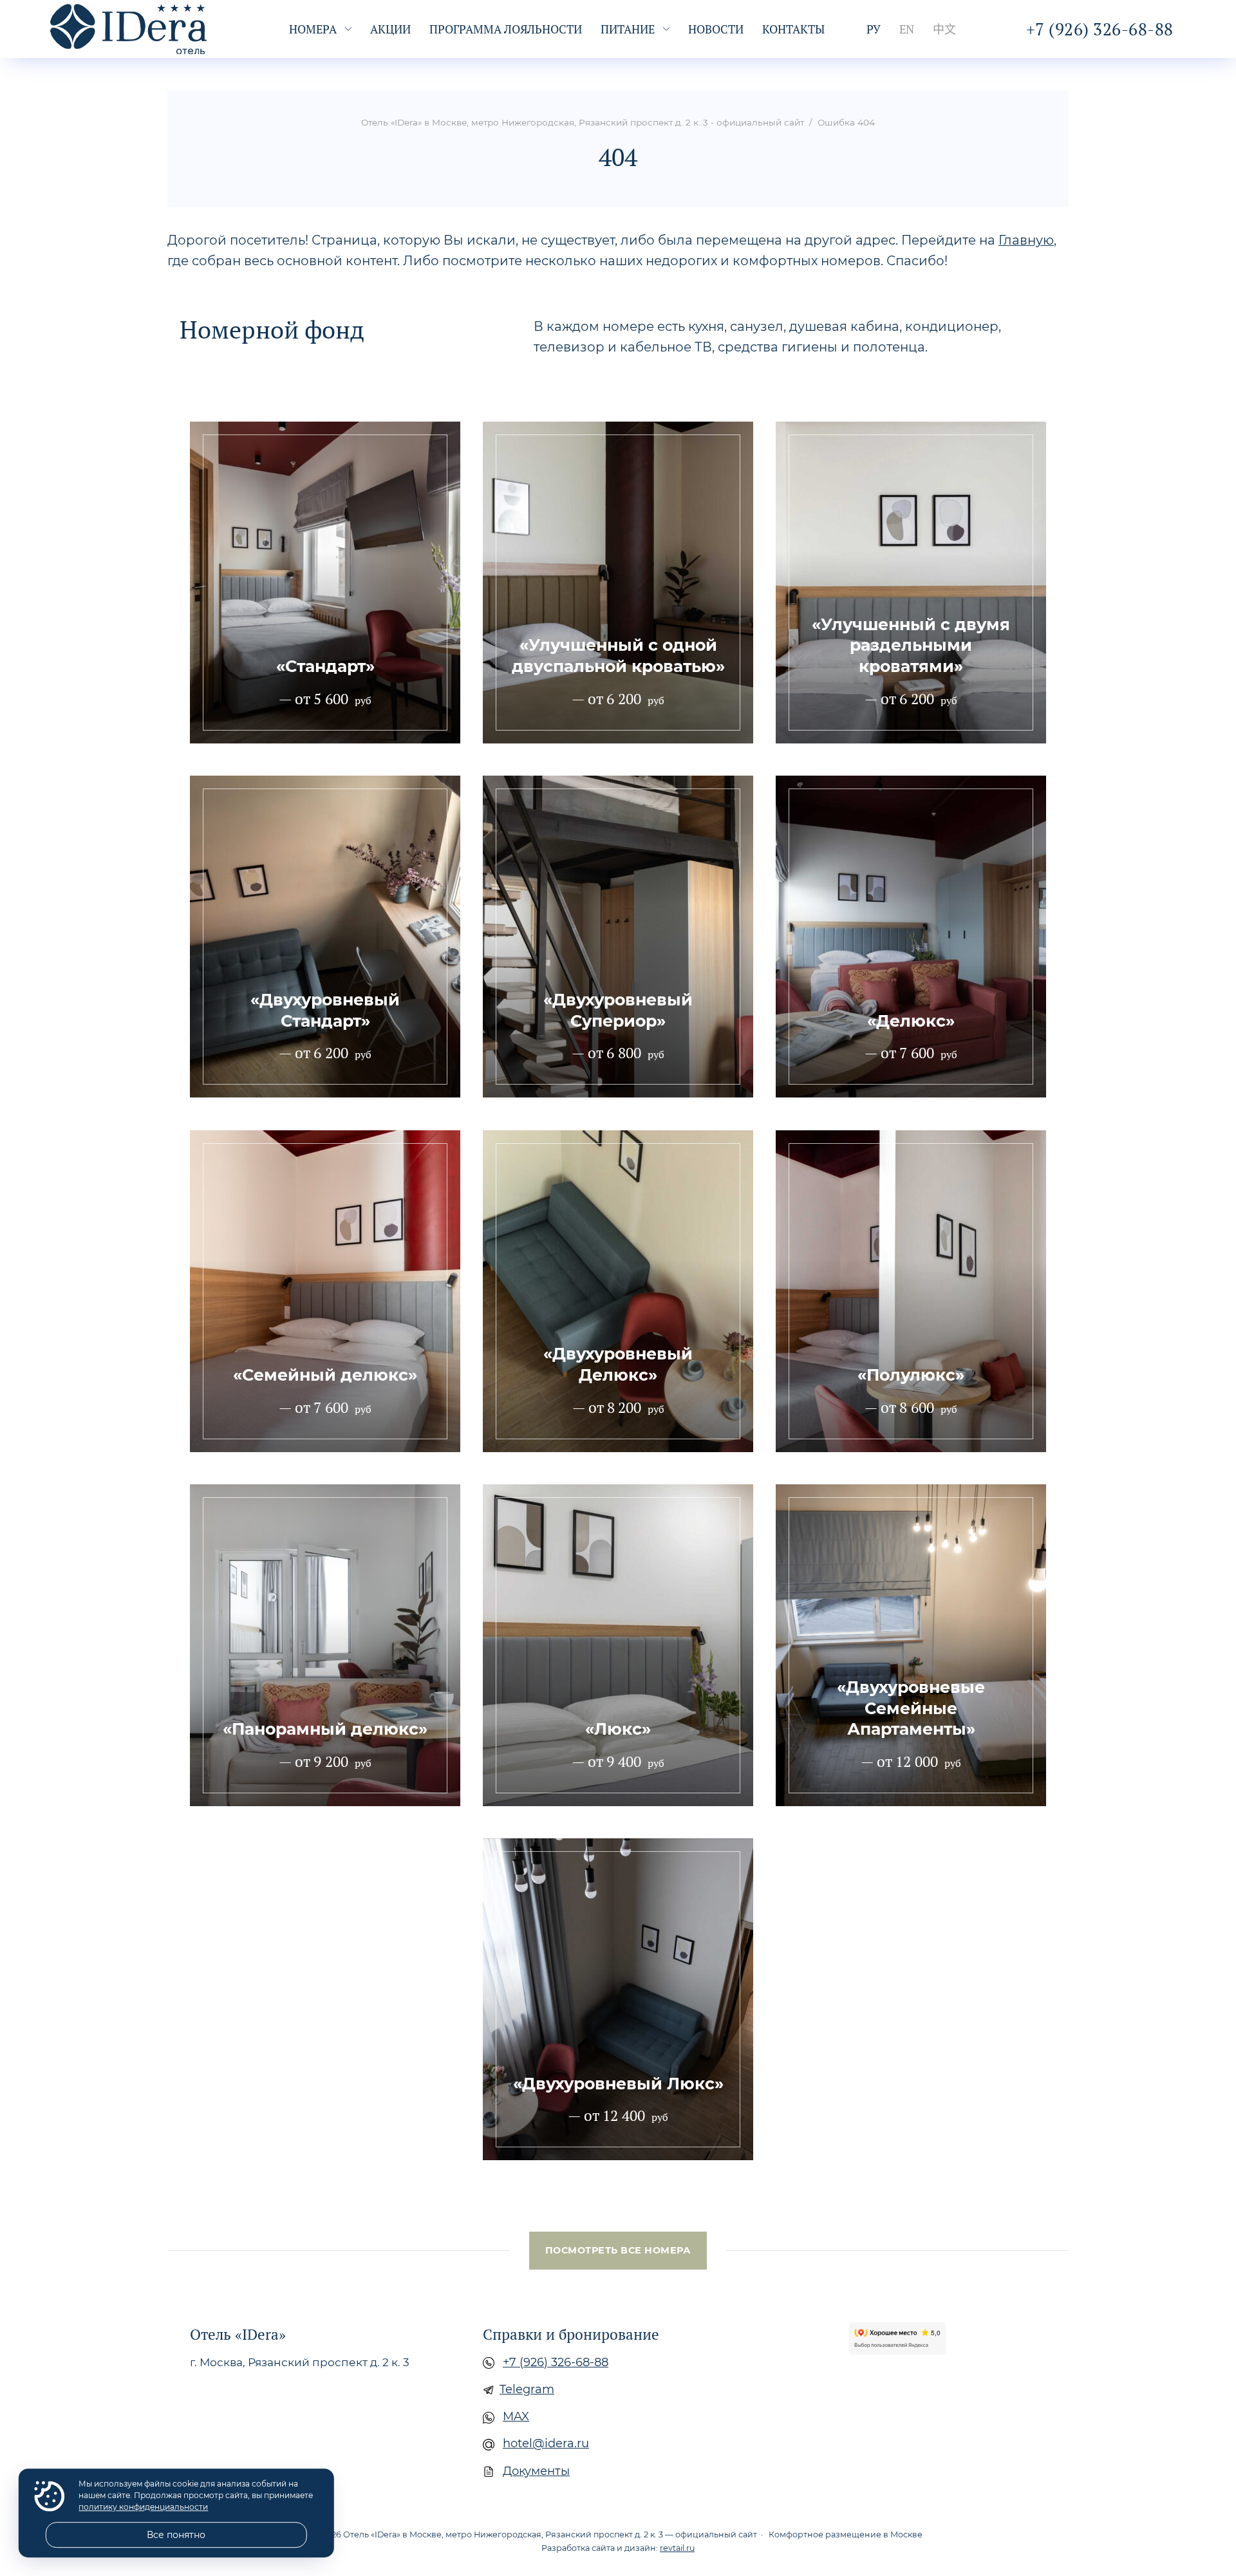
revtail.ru (677, 2548)
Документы (536, 2471)
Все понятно (176, 2535)
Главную (1026, 240)
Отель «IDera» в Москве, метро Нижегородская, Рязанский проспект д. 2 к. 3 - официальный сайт (147, 29)
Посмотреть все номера (618, 2250)
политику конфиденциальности (143, 2507)
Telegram (527, 2389)
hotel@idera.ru (546, 2443)
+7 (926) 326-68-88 (556, 2362)
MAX (516, 2416)
